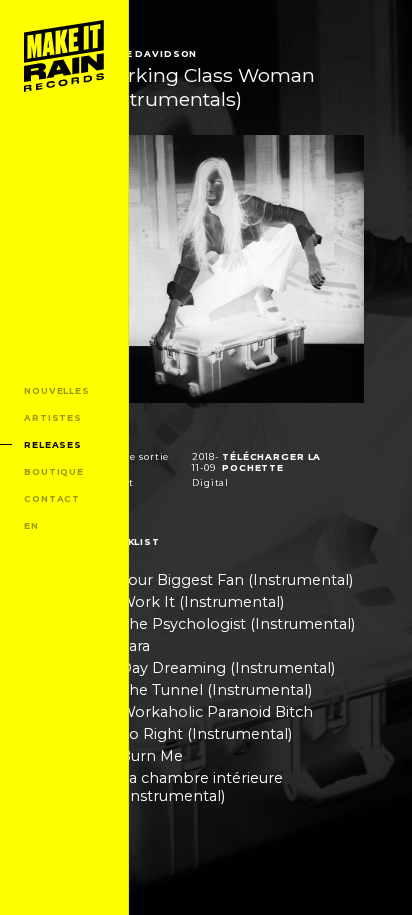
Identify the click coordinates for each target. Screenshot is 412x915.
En (31, 525)
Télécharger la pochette (271, 462)
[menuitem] (64, 56)
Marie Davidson (146, 53)
